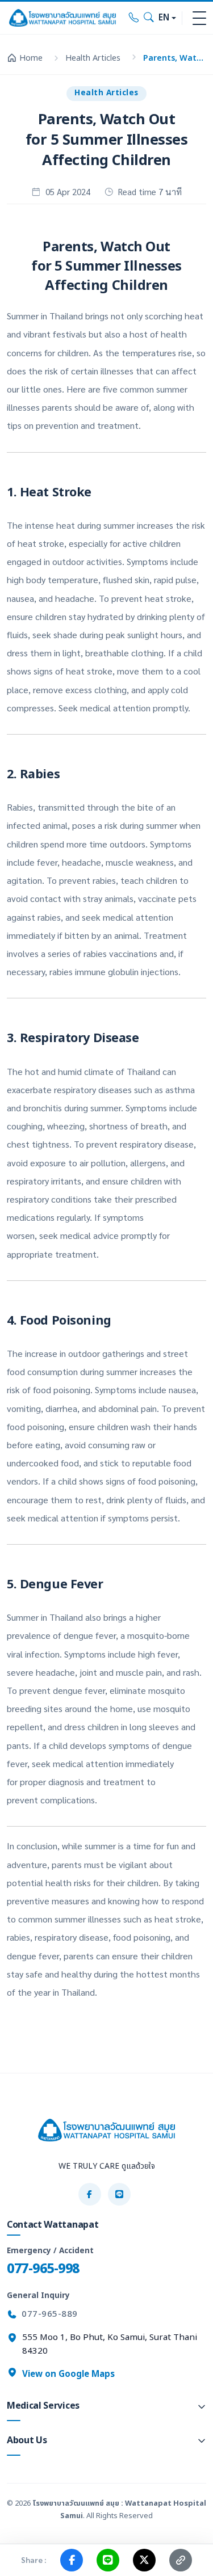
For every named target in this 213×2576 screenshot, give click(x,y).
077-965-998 (43, 2269)
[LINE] (119, 2194)
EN (164, 18)
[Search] (149, 18)
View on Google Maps (67, 2374)
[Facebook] (90, 2194)
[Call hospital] (134, 18)
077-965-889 (50, 2314)
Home (31, 58)
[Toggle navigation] (199, 18)
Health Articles (93, 58)
